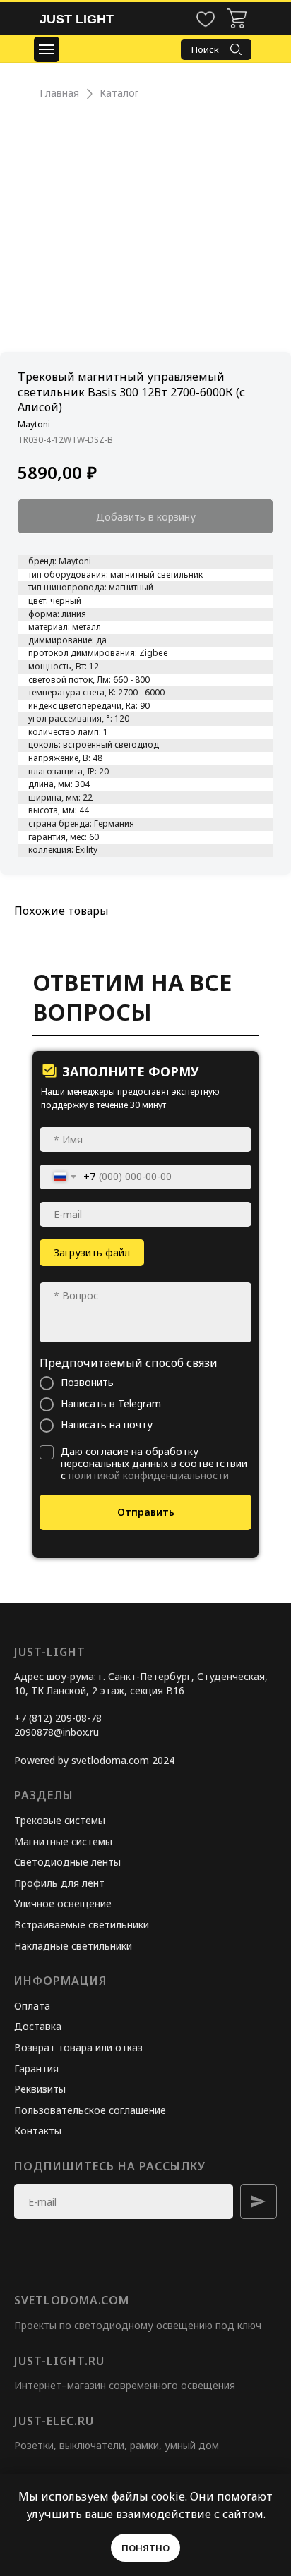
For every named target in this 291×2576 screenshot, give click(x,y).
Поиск (205, 49)
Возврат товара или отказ (78, 2047)
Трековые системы (60, 1820)
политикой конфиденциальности (149, 1475)
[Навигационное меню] (47, 49)
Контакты (38, 2131)
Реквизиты (40, 2089)
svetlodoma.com (72, 2300)
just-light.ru (59, 2361)
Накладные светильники (73, 1946)
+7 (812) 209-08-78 (58, 1718)
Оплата (32, 2006)
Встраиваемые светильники (82, 1925)
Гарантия (36, 2068)
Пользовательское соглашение (90, 2110)
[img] (237, 18)
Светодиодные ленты (67, 1862)
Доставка (38, 2026)
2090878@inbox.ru (57, 1732)
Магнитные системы (63, 1841)
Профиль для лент (59, 1883)
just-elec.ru (54, 2421)
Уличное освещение (63, 1903)
